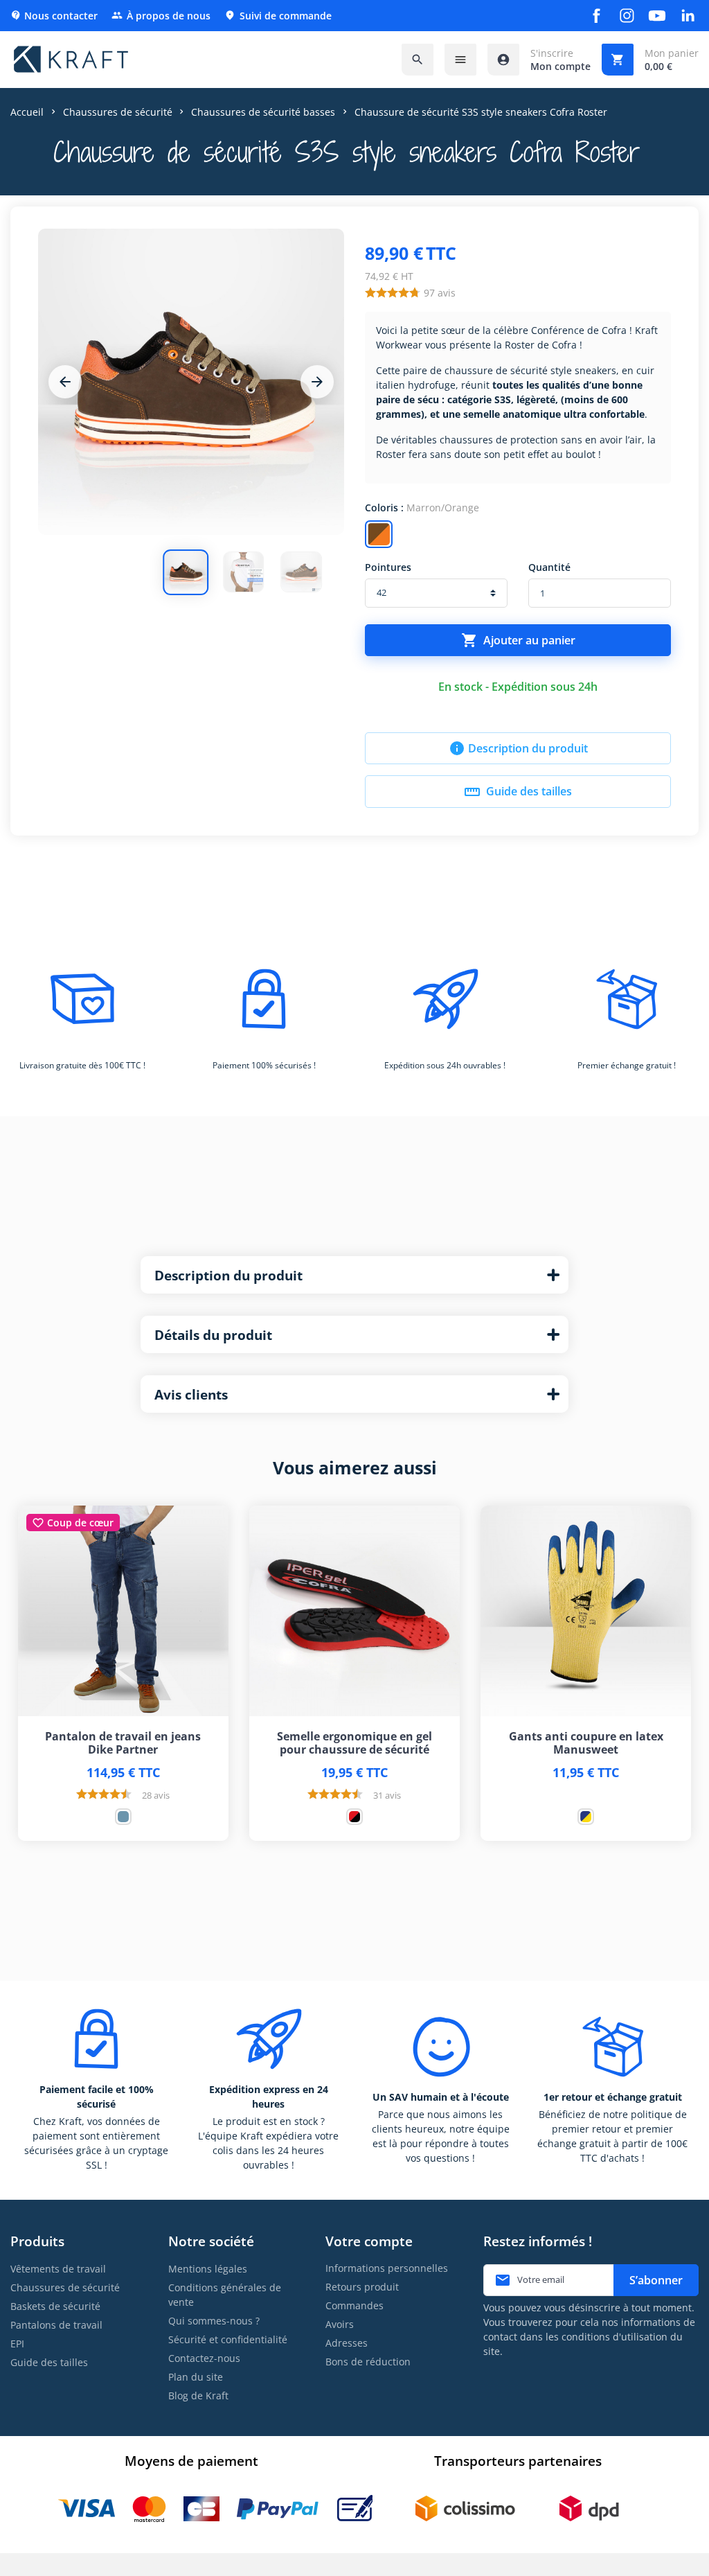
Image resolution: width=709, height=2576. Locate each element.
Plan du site (196, 2377)
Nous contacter (54, 16)
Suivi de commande (278, 16)
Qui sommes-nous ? (214, 2321)
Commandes (354, 2305)
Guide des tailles (518, 792)
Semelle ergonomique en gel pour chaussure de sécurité (354, 1743)
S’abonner (656, 2280)
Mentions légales (208, 2269)
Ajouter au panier (518, 640)
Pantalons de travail (56, 2325)
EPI (17, 2344)
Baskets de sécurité (55, 2306)
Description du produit (518, 748)
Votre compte (369, 2241)
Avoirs (340, 2324)
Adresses (347, 2343)
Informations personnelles (387, 2268)
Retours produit (362, 2287)
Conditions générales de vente (225, 2295)
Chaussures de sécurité (65, 2287)
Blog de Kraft (198, 2396)
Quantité (549, 567)
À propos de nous (161, 16)
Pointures (388, 567)
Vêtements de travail (58, 2269)
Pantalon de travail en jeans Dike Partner (123, 1743)
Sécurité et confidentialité (228, 2339)
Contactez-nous (204, 2358)
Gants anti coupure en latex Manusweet (586, 1743)
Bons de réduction (368, 2362)
